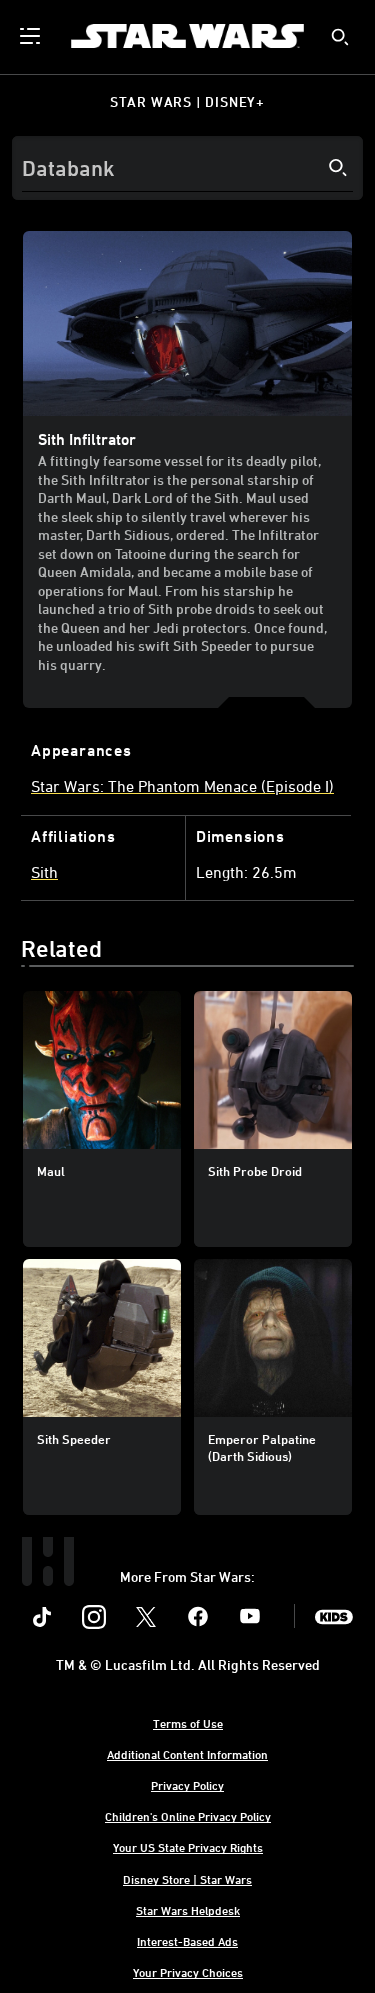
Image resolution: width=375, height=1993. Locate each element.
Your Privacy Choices (188, 1972)
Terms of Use (188, 1723)
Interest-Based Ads (187, 1941)
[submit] (340, 37)
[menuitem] (32, 36)
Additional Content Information (187, 1754)
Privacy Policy (187, 1785)
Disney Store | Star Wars (187, 1879)
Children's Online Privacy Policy (188, 1816)
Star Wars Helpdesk (188, 1910)
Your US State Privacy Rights (188, 1847)
